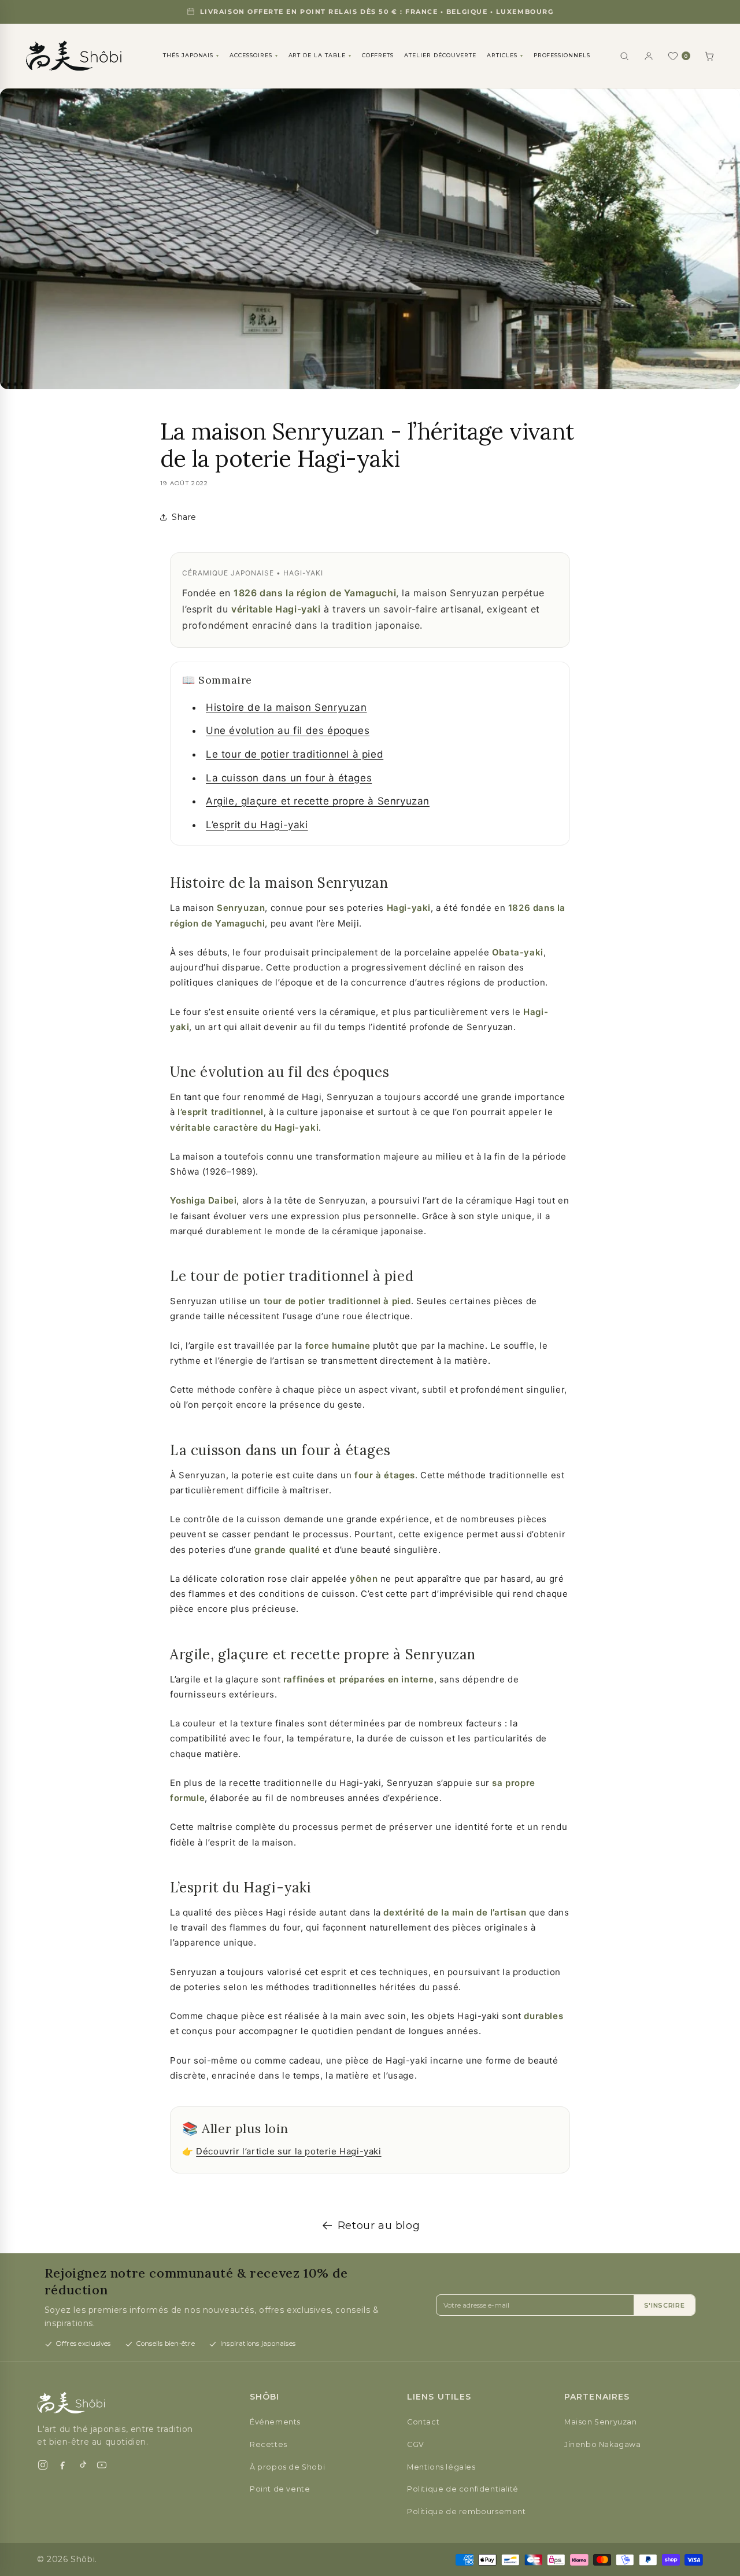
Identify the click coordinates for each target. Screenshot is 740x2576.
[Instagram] (43, 2465)
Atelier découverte (440, 55)
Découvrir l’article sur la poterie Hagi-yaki (288, 2151)
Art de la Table (320, 55)
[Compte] (649, 56)
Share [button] (184, 517)
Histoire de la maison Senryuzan (286, 707)
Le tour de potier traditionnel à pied (295, 754)
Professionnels (562, 55)
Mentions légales (441, 2467)
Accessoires (254, 55)
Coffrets (378, 55)
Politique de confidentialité (463, 2489)
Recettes (269, 2444)
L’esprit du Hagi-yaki (257, 825)
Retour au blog (379, 2226)
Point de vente (280, 2489)
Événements (275, 2422)
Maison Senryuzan (601, 2422)
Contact (423, 2422)
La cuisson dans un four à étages (289, 778)
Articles (505, 55)
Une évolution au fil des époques (288, 730)
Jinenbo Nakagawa (603, 2444)
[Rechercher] (624, 56)
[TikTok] (82, 2465)
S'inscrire (665, 2305)
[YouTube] (102, 2465)
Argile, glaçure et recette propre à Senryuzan (318, 801)
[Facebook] (62, 2465)
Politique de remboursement (467, 2512)
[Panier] (709, 56)
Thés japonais (191, 55)
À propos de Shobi (287, 2467)
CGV (416, 2444)
